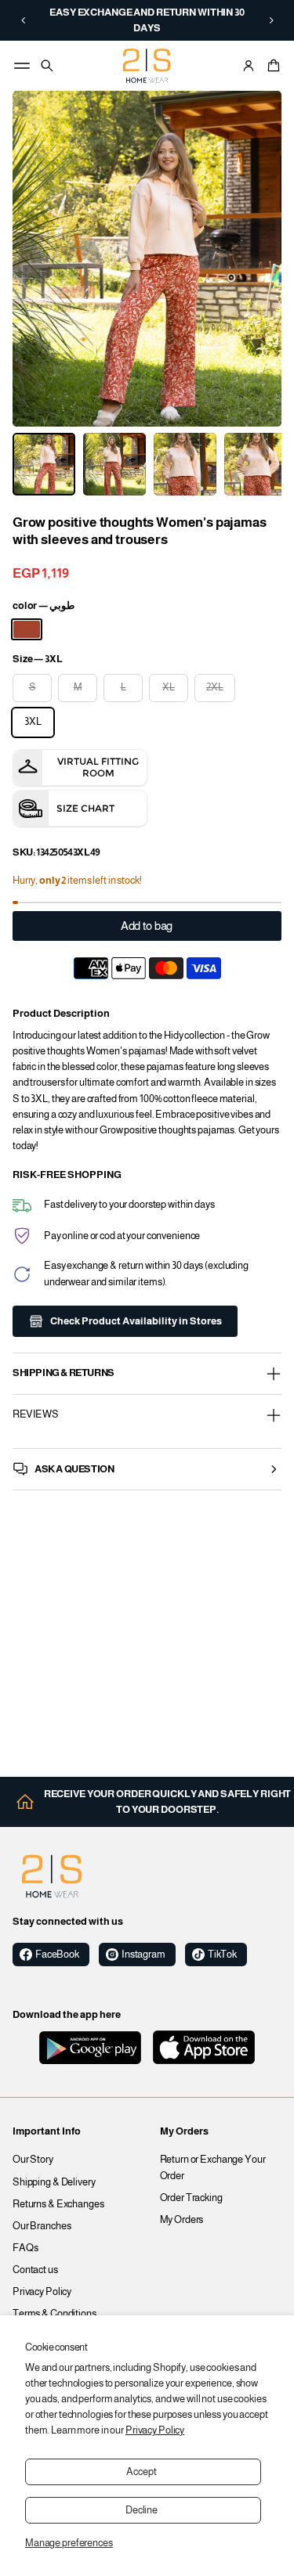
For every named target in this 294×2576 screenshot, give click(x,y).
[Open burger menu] (22, 66)
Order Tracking (191, 2198)
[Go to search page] (47, 66)
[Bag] (271, 66)
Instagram (143, 1955)
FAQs (25, 2248)
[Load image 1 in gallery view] (44, 464)
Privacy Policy (155, 2430)
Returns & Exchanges (58, 2204)
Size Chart (85, 808)
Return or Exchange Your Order (213, 2167)
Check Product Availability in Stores (136, 1321)
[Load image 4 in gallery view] (256, 464)
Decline (142, 2510)
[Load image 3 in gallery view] (185, 464)
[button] (23, 20)
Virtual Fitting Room (98, 767)
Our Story (33, 2160)
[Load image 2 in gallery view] (114, 464)
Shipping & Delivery (54, 2182)
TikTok (222, 1955)
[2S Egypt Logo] (52, 1876)
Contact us (35, 2270)
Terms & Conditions (54, 2314)
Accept (141, 2472)
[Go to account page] (249, 66)
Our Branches (42, 2226)
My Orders (182, 2220)
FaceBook (57, 1955)
